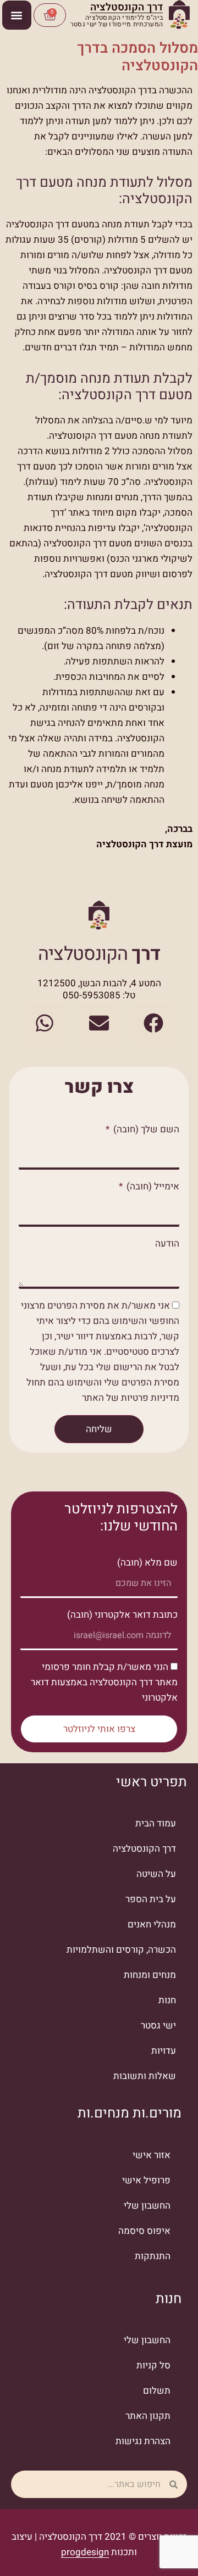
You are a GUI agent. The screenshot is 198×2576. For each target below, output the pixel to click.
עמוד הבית (156, 1823)
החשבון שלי (147, 2206)
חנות (167, 2000)
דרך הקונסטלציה (144, 1849)
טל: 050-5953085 (99, 995)
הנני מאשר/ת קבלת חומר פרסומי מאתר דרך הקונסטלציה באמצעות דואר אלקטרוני (104, 1682)
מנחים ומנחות (150, 1975)
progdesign (85, 2552)
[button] (17, 15)
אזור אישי (152, 2155)
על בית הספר (151, 1899)
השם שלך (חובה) (145, 1129)
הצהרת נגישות (143, 2441)
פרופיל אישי (146, 2180)
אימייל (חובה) (152, 1186)
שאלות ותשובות (145, 2076)
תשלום (157, 2391)
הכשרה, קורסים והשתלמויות (121, 1950)
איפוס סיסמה (144, 2231)
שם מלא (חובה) (147, 1563)
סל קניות (153, 2365)
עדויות (164, 2051)
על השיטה (156, 1874)
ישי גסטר (158, 2025)
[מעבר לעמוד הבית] (179, 15)
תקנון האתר (148, 2416)
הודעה (167, 1244)
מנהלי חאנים (152, 1924)
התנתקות (153, 2256)
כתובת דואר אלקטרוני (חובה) (122, 1615)
